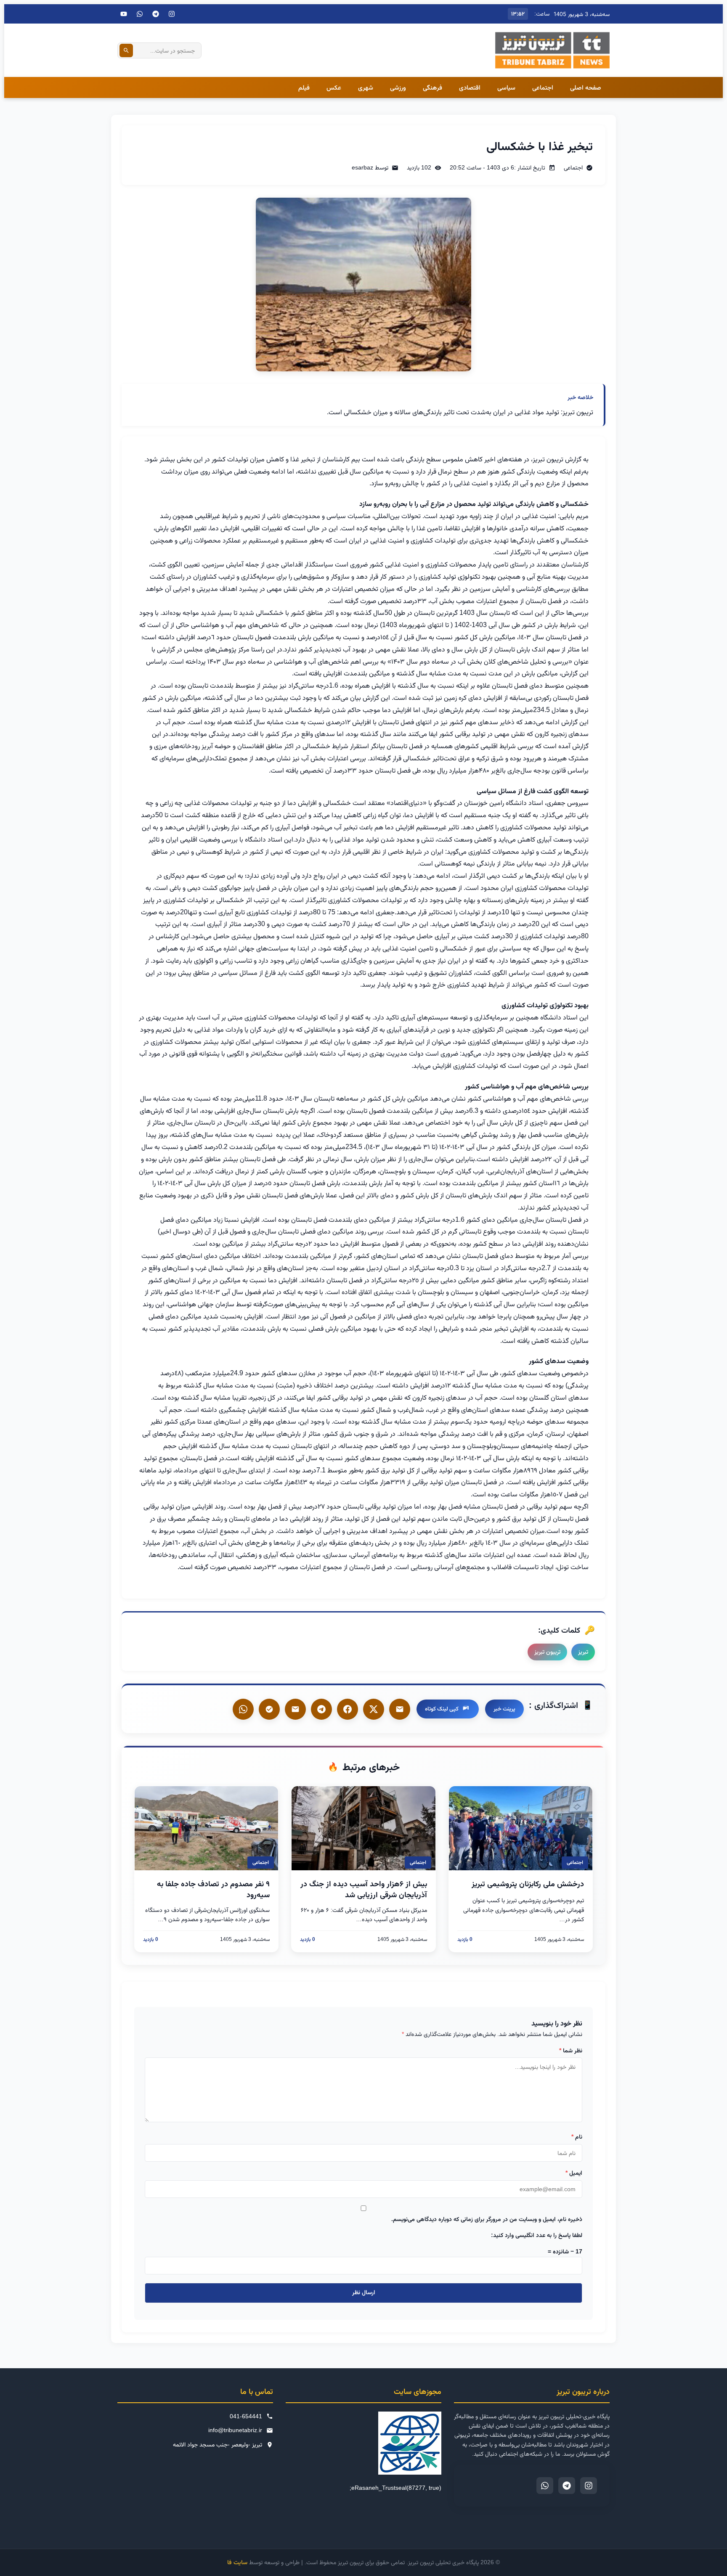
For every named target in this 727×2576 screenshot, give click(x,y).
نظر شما (571, 2050)
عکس (334, 87)
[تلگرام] (156, 14)
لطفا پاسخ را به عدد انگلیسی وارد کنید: (537, 2235)
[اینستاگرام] (172, 14)
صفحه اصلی (586, 87)
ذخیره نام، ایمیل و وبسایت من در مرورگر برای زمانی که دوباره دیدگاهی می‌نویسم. (487, 2219)
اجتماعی (543, 87)
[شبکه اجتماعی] (140, 14)
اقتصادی (470, 87)
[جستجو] (126, 50)
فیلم (304, 87)
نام (577, 2137)
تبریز (583, 1652)
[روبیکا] (269, 1709)
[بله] (295, 1709)
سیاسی (506, 87)
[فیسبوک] (348, 1709)
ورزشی (398, 87)
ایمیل (574, 2173)
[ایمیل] (400, 1709)
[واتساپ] (243, 1709)
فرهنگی (432, 87)
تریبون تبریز (547, 1652)
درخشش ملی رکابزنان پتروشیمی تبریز (528, 1884)
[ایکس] (374, 1709)
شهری (366, 87)
